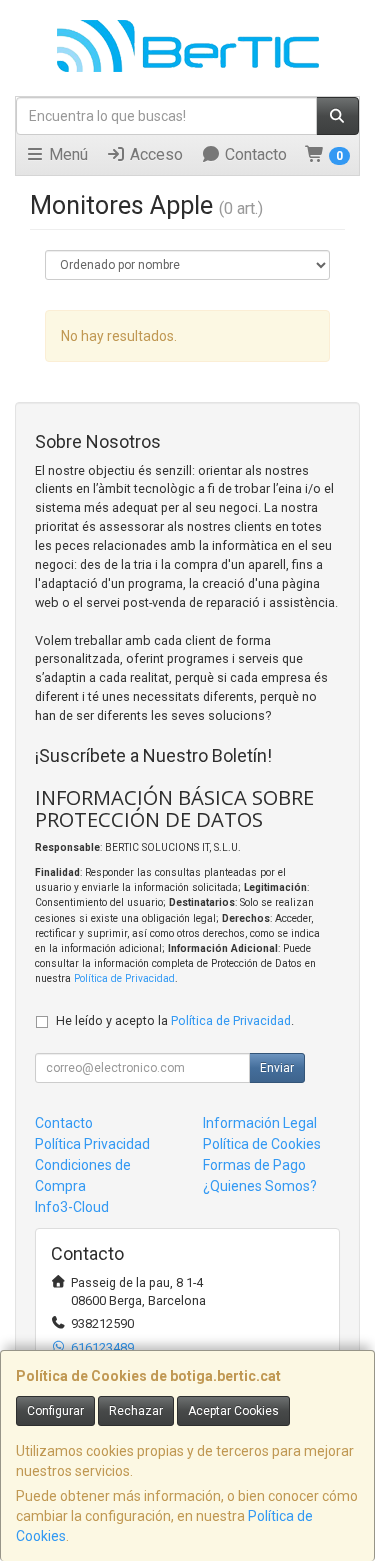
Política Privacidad (92, 1144)
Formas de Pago (254, 1165)
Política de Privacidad (124, 978)
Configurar (55, 1411)
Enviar (277, 1068)
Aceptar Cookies (233, 1411)
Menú (66, 154)
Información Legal (260, 1123)
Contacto (254, 154)
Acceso (154, 154)
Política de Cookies (262, 1144)
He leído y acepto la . (175, 1020)
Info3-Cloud (72, 1207)
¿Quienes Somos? (260, 1186)
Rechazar (136, 1411)
